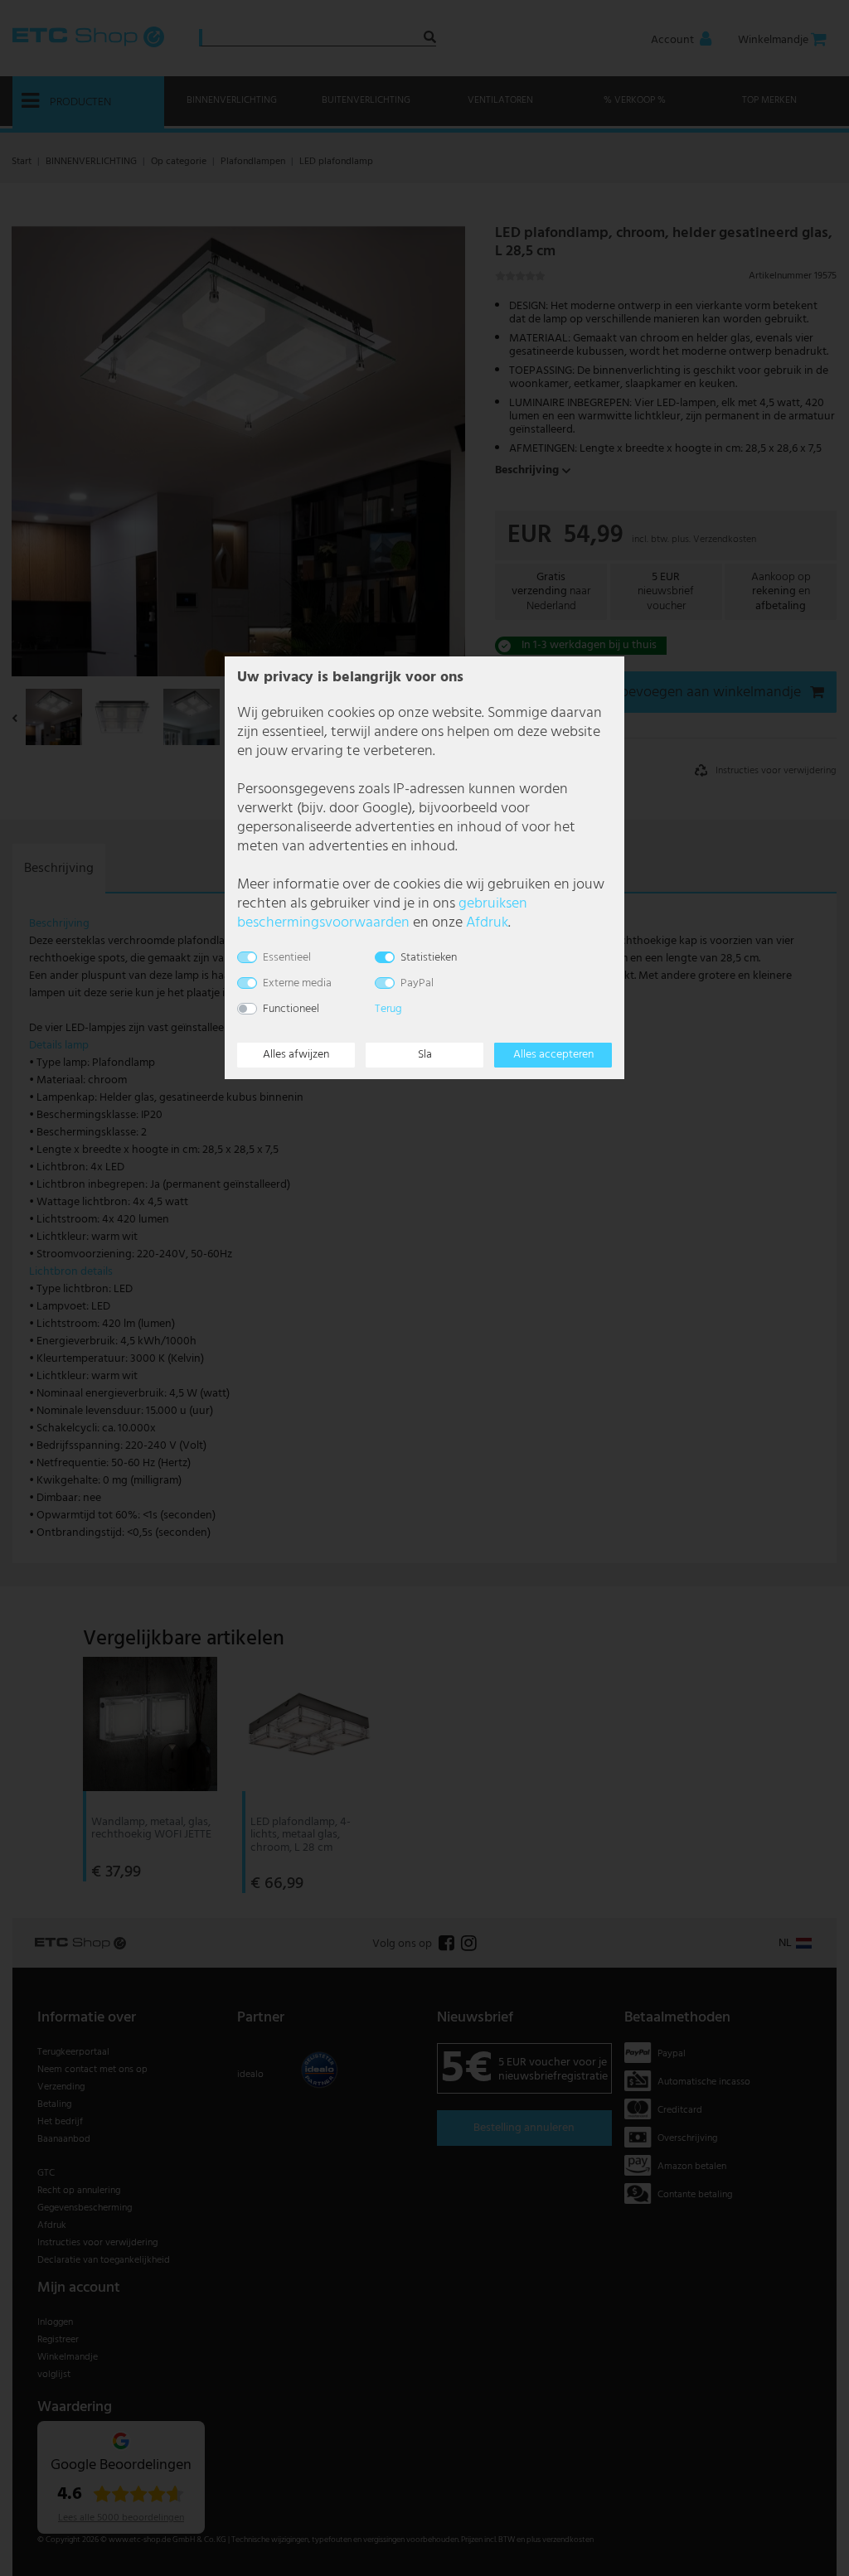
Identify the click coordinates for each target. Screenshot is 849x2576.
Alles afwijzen (296, 1055)
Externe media (297, 983)
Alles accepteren (553, 1055)
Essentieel (287, 958)
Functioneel (291, 1009)
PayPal (417, 983)
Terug (388, 1009)
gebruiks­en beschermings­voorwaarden (382, 913)
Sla (425, 1055)
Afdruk (487, 923)
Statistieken (429, 958)
